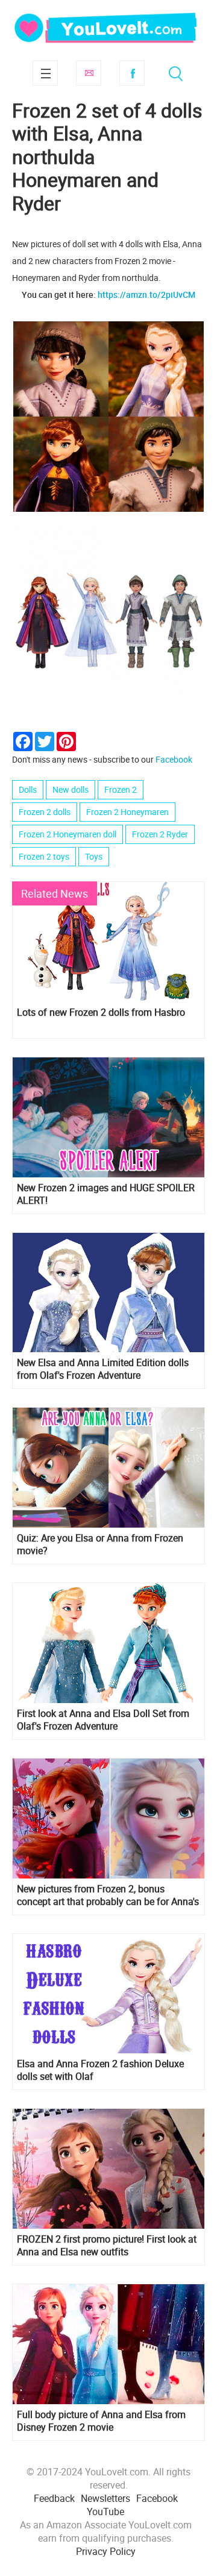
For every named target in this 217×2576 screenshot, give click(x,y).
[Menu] (45, 73)
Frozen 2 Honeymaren (127, 812)
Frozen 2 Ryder (160, 834)
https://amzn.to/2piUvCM (146, 294)
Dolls (28, 789)
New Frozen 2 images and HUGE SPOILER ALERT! (106, 1194)
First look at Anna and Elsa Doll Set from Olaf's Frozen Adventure (103, 1720)
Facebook (132, 73)
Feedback (54, 2498)
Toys (94, 856)
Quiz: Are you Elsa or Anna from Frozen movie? (100, 1545)
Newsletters (105, 2498)
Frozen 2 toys (44, 856)
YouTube (105, 2511)
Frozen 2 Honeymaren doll (68, 834)
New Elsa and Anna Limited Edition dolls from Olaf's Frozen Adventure (103, 1369)
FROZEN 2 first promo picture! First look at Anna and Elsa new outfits (107, 2246)
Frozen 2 (121, 789)
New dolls (71, 789)
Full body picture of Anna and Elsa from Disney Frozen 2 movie (101, 2421)
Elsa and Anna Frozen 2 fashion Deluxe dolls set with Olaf (100, 2070)
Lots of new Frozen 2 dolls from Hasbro (101, 1012)
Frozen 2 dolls (45, 812)
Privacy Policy (106, 2551)
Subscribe (89, 73)
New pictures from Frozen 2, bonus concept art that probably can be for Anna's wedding (108, 1895)
